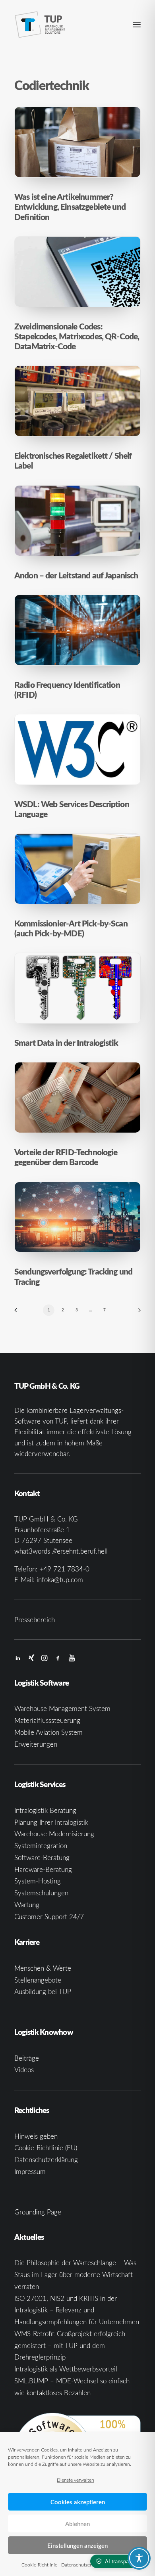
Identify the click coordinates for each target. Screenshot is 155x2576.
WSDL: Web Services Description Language (72, 809)
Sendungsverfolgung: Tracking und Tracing (73, 1276)
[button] (137, 25)
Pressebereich (35, 1620)
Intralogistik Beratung (45, 1810)
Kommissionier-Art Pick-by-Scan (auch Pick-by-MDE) (71, 928)
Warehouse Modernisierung (54, 1834)
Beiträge (27, 2058)
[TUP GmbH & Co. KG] (40, 25)
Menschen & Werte (43, 1968)
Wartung (27, 1905)
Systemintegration (41, 1846)
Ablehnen (77, 2524)
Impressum (30, 2171)
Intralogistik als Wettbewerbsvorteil (66, 2369)
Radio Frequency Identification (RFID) (67, 690)
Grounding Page (38, 2212)
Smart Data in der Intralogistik (66, 1043)
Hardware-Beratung (43, 1869)
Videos (24, 2070)
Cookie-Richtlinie (39, 2565)
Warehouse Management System (62, 1708)
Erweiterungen (36, 1744)
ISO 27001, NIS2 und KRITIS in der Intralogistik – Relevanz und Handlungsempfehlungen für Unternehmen (77, 2310)
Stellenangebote (38, 1980)
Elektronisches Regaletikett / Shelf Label (73, 460)
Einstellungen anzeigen (77, 2545)
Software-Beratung (42, 1857)
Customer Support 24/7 (49, 1917)
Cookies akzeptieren (78, 2502)
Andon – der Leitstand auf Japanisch (76, 575)
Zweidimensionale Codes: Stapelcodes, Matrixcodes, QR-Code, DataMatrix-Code (77, 336)
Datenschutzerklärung (84, 2565)
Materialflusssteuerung (47, 1720)
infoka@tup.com (60, 1580)
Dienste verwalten (76, 2480)
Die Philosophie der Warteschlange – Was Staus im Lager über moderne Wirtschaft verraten (75, 2275)
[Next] (137, 1313)
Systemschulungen (41, 1893)
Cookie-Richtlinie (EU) (46, 2148)
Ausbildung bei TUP (43, 1991)
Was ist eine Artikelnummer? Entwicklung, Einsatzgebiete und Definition (70, 207)
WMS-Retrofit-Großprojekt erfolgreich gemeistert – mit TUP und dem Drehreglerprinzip (70, 2345)
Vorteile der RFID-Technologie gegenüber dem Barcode (66, 1157)
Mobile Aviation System (48, 1732)
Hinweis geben (36, 2136)
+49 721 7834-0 (64, 1569)
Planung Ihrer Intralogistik (51, 1822)
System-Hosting (38, 1881)
